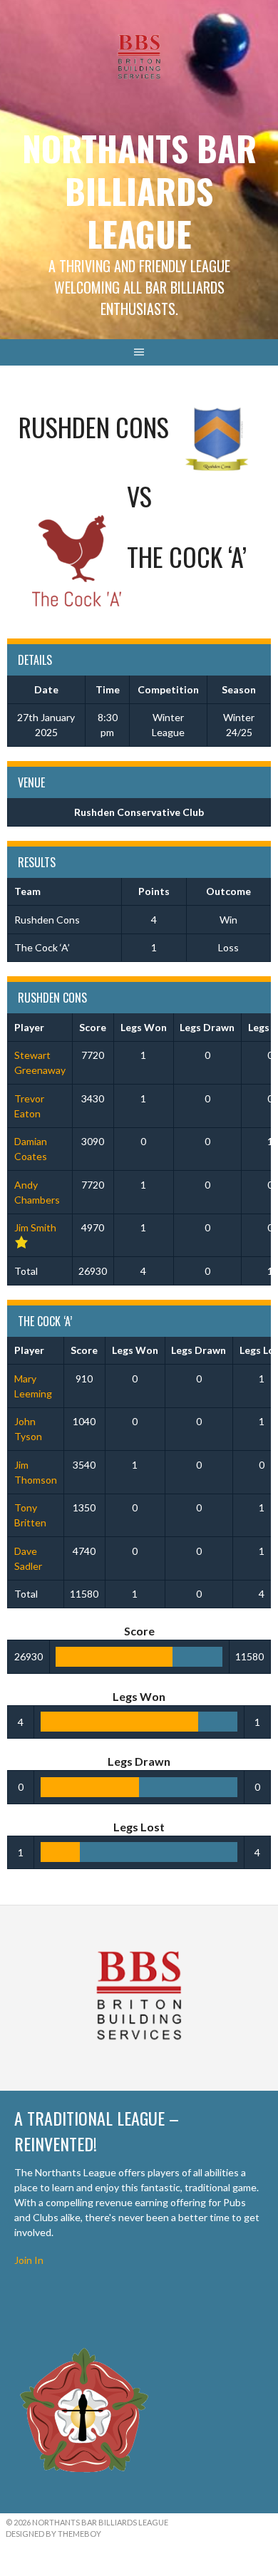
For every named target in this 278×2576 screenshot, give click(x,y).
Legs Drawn (207, 1027)
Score (93, 1027)
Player (29, 1027)
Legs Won (144, 1027)
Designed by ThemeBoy (53, 2534)
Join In (29, 2260)
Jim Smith (35, 1227)
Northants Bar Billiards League (139, 191)
